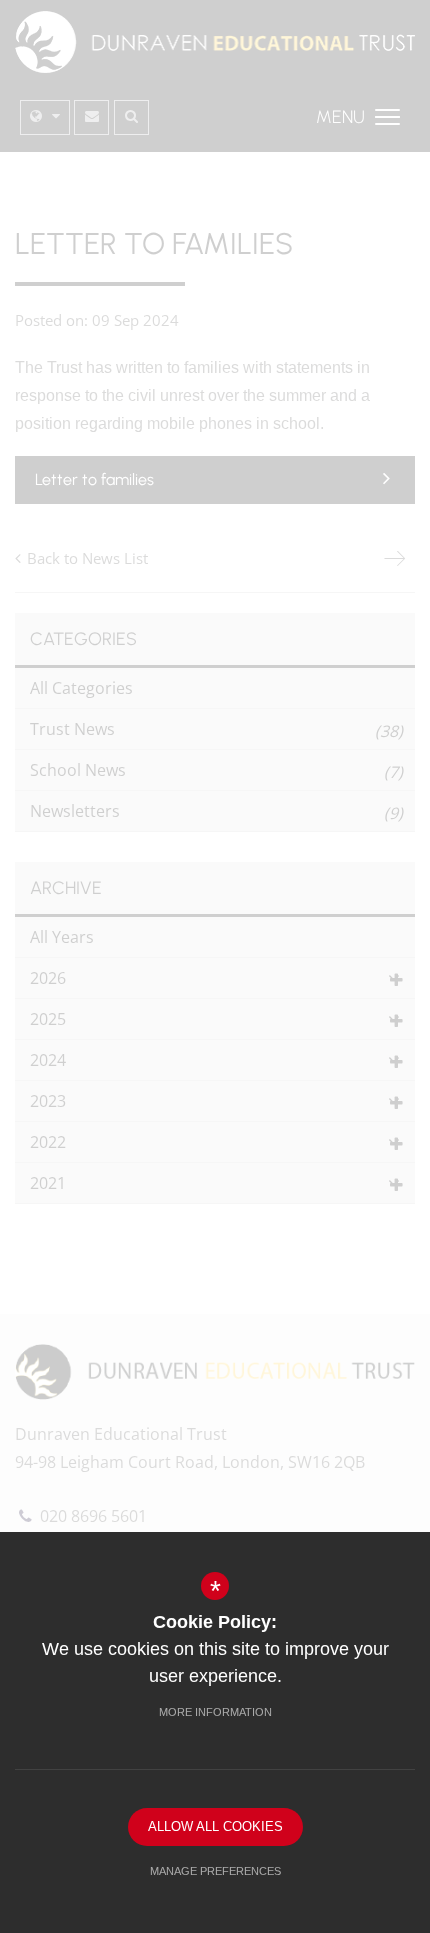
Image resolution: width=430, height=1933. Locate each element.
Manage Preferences (215, 1871)
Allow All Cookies (215, 1826)
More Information (215, 1712)
